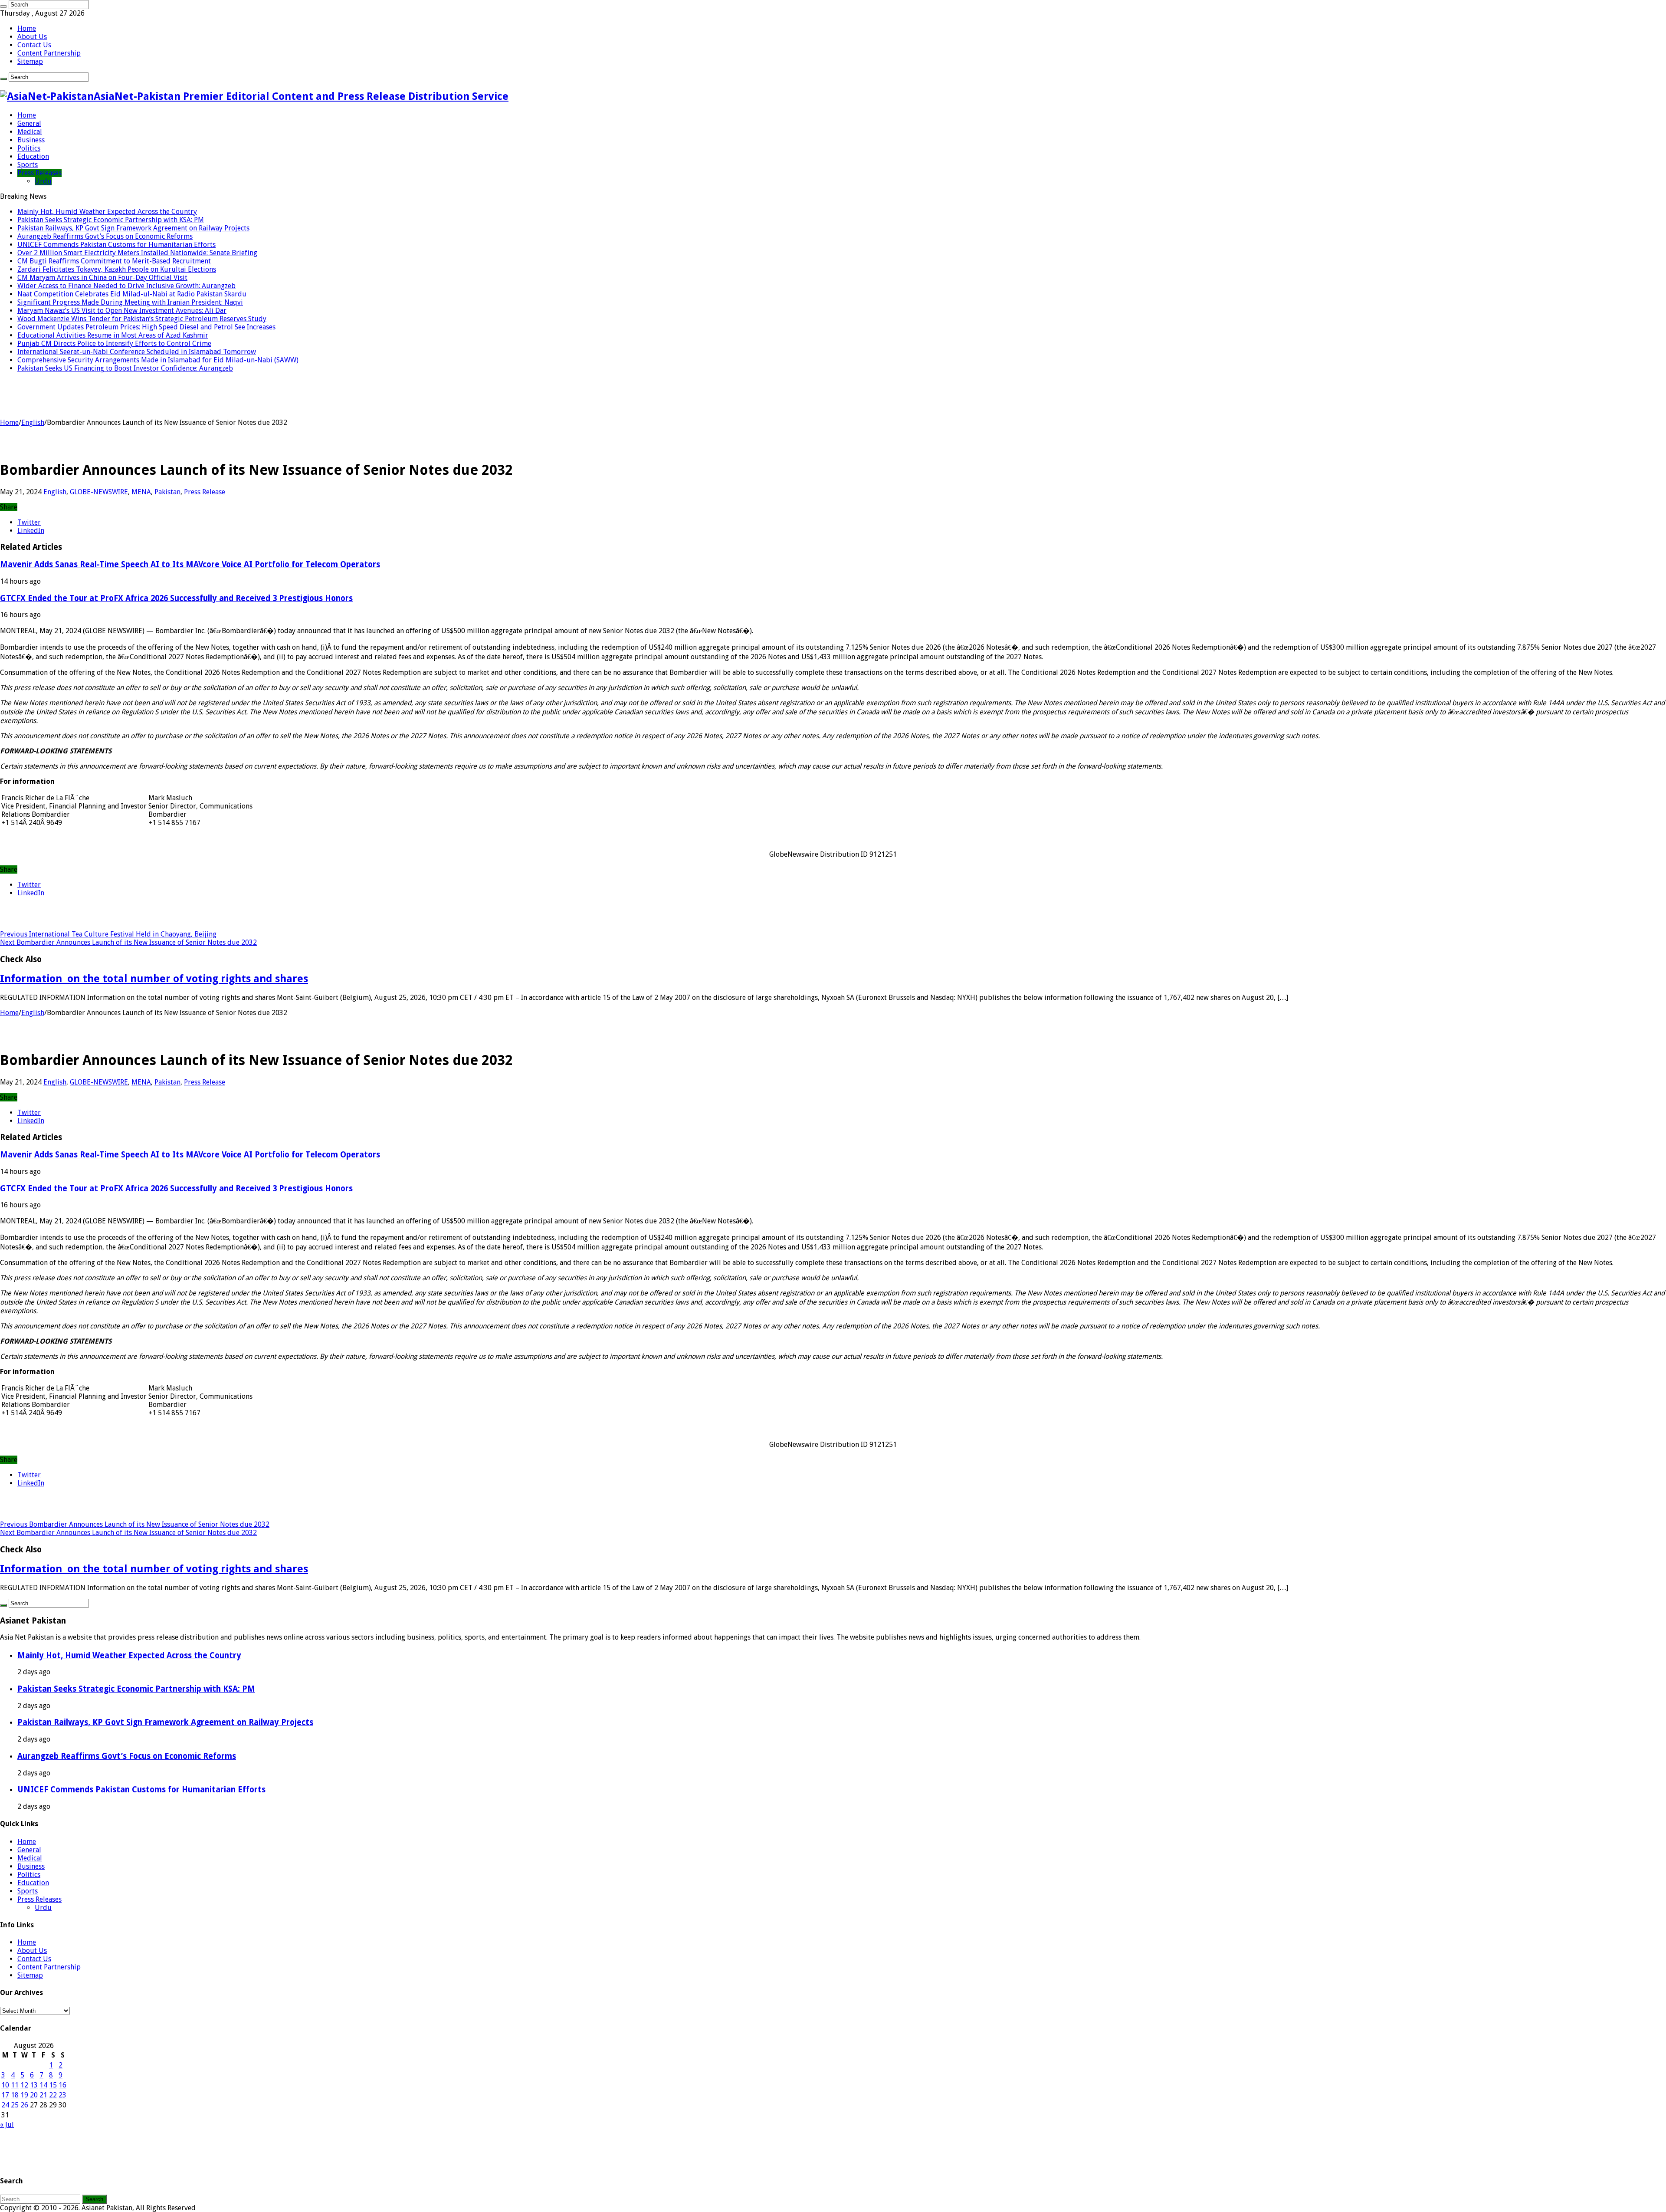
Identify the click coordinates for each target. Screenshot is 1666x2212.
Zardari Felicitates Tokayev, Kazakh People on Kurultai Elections (117, 269)
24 (5, 2105)
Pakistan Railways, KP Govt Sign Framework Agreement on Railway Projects (133, 228)
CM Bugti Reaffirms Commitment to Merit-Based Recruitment (114, 261)
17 (5, 2095)
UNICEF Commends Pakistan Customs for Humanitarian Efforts (116, 245)
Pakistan (167, 492)
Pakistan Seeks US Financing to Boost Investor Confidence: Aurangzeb (125, 368)
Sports (28, 165)
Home (27, 28)
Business (31, 140)
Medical (30, 132)
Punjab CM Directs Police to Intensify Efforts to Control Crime (114, 343)
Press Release (205, 492)
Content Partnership (49, 53)
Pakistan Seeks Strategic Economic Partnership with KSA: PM (111, 220)
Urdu (43, 181)
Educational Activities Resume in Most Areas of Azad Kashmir (113, 335)
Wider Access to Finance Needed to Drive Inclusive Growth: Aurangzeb (126, 286)
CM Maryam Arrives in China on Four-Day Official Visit (102, 278)
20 (34, 2095)
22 (53, 2095)
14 (43, 2085)
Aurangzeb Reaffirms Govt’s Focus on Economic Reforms (105, 236)
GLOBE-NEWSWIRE (99, 492)
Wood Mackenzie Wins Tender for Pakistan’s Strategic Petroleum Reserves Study (142, 319)
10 (5, 2085)
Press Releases (39, 173)
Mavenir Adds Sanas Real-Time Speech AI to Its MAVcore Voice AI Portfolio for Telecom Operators (190, 564)
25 (15, 2105)
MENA (141, 492)
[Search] (3, 7)
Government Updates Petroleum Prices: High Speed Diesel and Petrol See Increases (146, 327)
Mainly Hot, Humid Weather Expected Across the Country (107, 212)
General (29, 123)
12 (24, 2085)
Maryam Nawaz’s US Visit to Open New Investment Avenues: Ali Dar (122, 311)
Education (33, 156)
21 (43, 2095)
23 (62, 2095)
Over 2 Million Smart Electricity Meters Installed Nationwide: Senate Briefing (137, 253)
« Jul (7, 2125)
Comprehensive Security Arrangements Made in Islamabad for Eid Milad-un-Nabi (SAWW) (158, 360)
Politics (29, 148)
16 (62, 2085)
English (33, 422)
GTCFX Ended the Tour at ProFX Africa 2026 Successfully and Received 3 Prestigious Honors (176, 598)
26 (24, 2105)
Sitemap (30, 61)
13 (34, 2085)
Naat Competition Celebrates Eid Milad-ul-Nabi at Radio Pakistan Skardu (132, 294)
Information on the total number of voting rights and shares (154, 979)
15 (53, 2085)
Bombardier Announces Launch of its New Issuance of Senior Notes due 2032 (128, 942)
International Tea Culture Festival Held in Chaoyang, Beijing (108, 934)
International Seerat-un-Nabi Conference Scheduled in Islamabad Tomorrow (137, 352)
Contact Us (34, 45)
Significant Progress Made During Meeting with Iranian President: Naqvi (130, 302)
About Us (32, 37)
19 (24, 2095)
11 (15, 2085)
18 (15, 2095)
